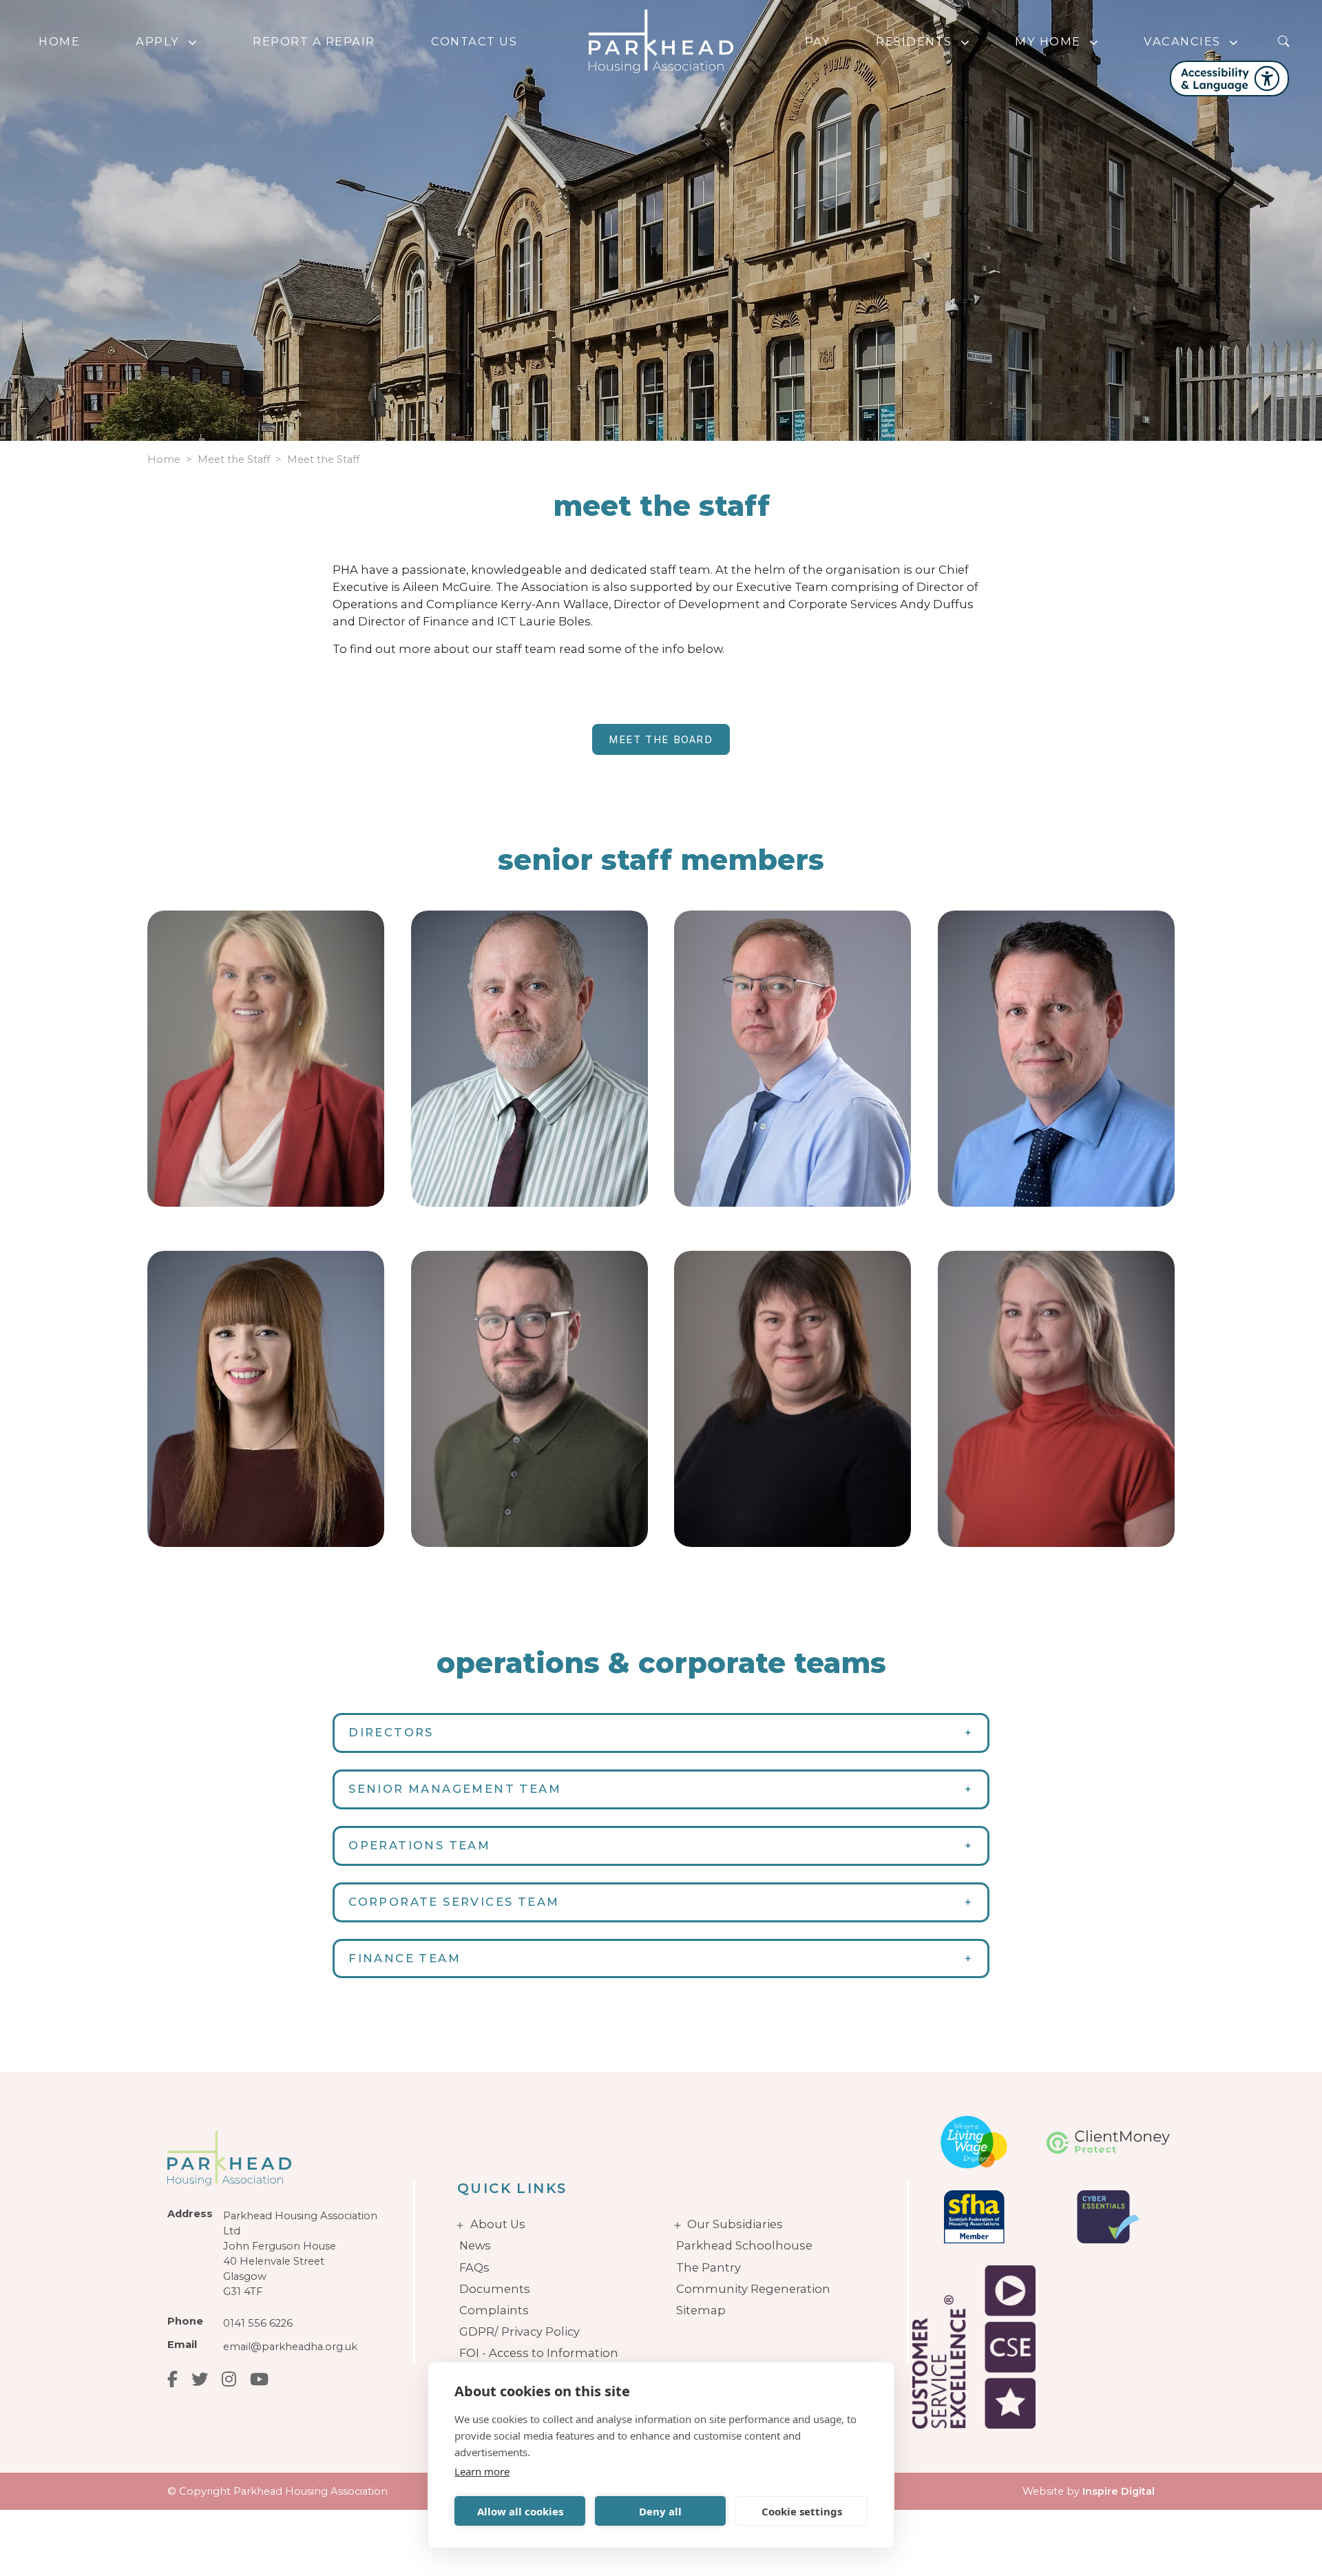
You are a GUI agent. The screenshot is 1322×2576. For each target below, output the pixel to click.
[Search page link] (1283, 41)
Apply (158, 41)
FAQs (474, 2267)
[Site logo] (661, 41)
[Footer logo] (281, 2158)
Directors (391, 1732)
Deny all (660, 2511)
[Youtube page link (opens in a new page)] (259, 2379)
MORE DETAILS (233, 1165)
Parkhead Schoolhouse (744, 2245)
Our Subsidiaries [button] (735, 2224)
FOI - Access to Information (539, 2353)
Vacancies (1182, 41)
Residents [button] (914, 41)
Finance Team (405, 1958)
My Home (1048, 41)
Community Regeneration (753, 2289)
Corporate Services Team (454, 1902)
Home (59, 41)
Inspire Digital (1119, 2491)
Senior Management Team (455, 1789)
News (475, 2245)
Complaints (494, 2310)
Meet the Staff (323, 459)
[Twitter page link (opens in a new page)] (200, 2379)
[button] (196, 42)
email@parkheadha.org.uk (290, 2347)
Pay (818, 41)
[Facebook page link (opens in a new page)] (172, 2379)
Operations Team (419, 1845)
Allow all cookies (520, 2511)
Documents (495, 2289)
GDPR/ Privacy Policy (520, 2331)
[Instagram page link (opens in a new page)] (229, 2379)
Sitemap (701, 2310)
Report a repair (314, 41)
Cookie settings (802, 2511)
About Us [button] (498, 2224)
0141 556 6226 (258, 2323)
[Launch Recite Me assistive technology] (1229, 79)
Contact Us (474, 41)
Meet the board (661, 740)
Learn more (482, 2471)
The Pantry (709, 2267)
